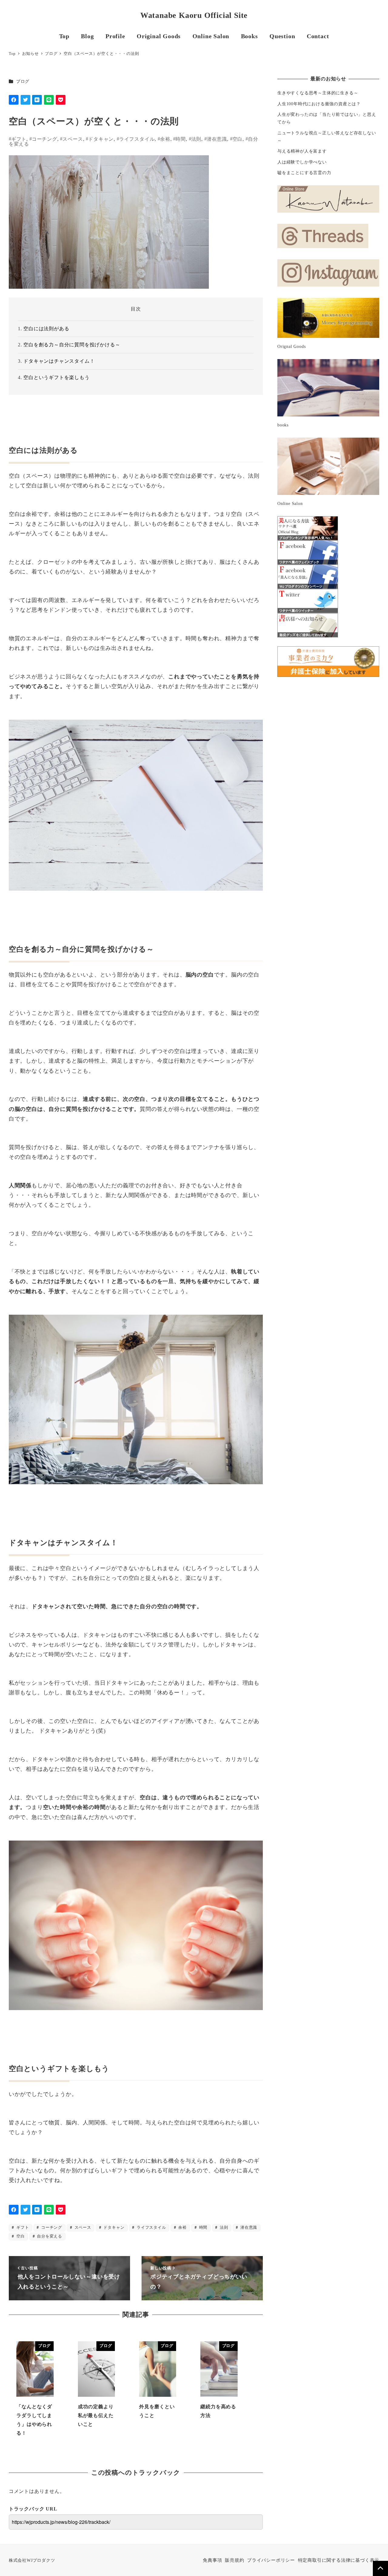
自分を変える (49, 2236)
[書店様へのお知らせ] (308, 625)
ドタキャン (101, 139)
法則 (196, 139)
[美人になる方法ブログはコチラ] (308, 528)
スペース (73, 139)
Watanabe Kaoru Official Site (194, 15)
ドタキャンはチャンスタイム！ (59, 361)
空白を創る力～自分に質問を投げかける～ (72, 345)
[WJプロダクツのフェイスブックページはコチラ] (308, 577)
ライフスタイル (137, 139)
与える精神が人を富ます (302, 151)
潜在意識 (217, 139)
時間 (181, 139)
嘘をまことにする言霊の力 (304, 173)
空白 (238, 139)
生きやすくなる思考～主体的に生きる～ (318, 93)
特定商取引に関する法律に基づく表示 (339, 2560)
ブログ (23, 81)
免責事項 (212, 2560)
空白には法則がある (46, 329)
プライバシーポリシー (271, 2560)
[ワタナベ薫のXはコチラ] (308, 601)
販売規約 (234, 2560)
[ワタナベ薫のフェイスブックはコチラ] (308, 552)
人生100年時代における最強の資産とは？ (319, 104)
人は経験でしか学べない (302, 162)
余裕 (165, 139)
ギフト (19, 139)
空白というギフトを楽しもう (56, 377)
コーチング (45, 139)
